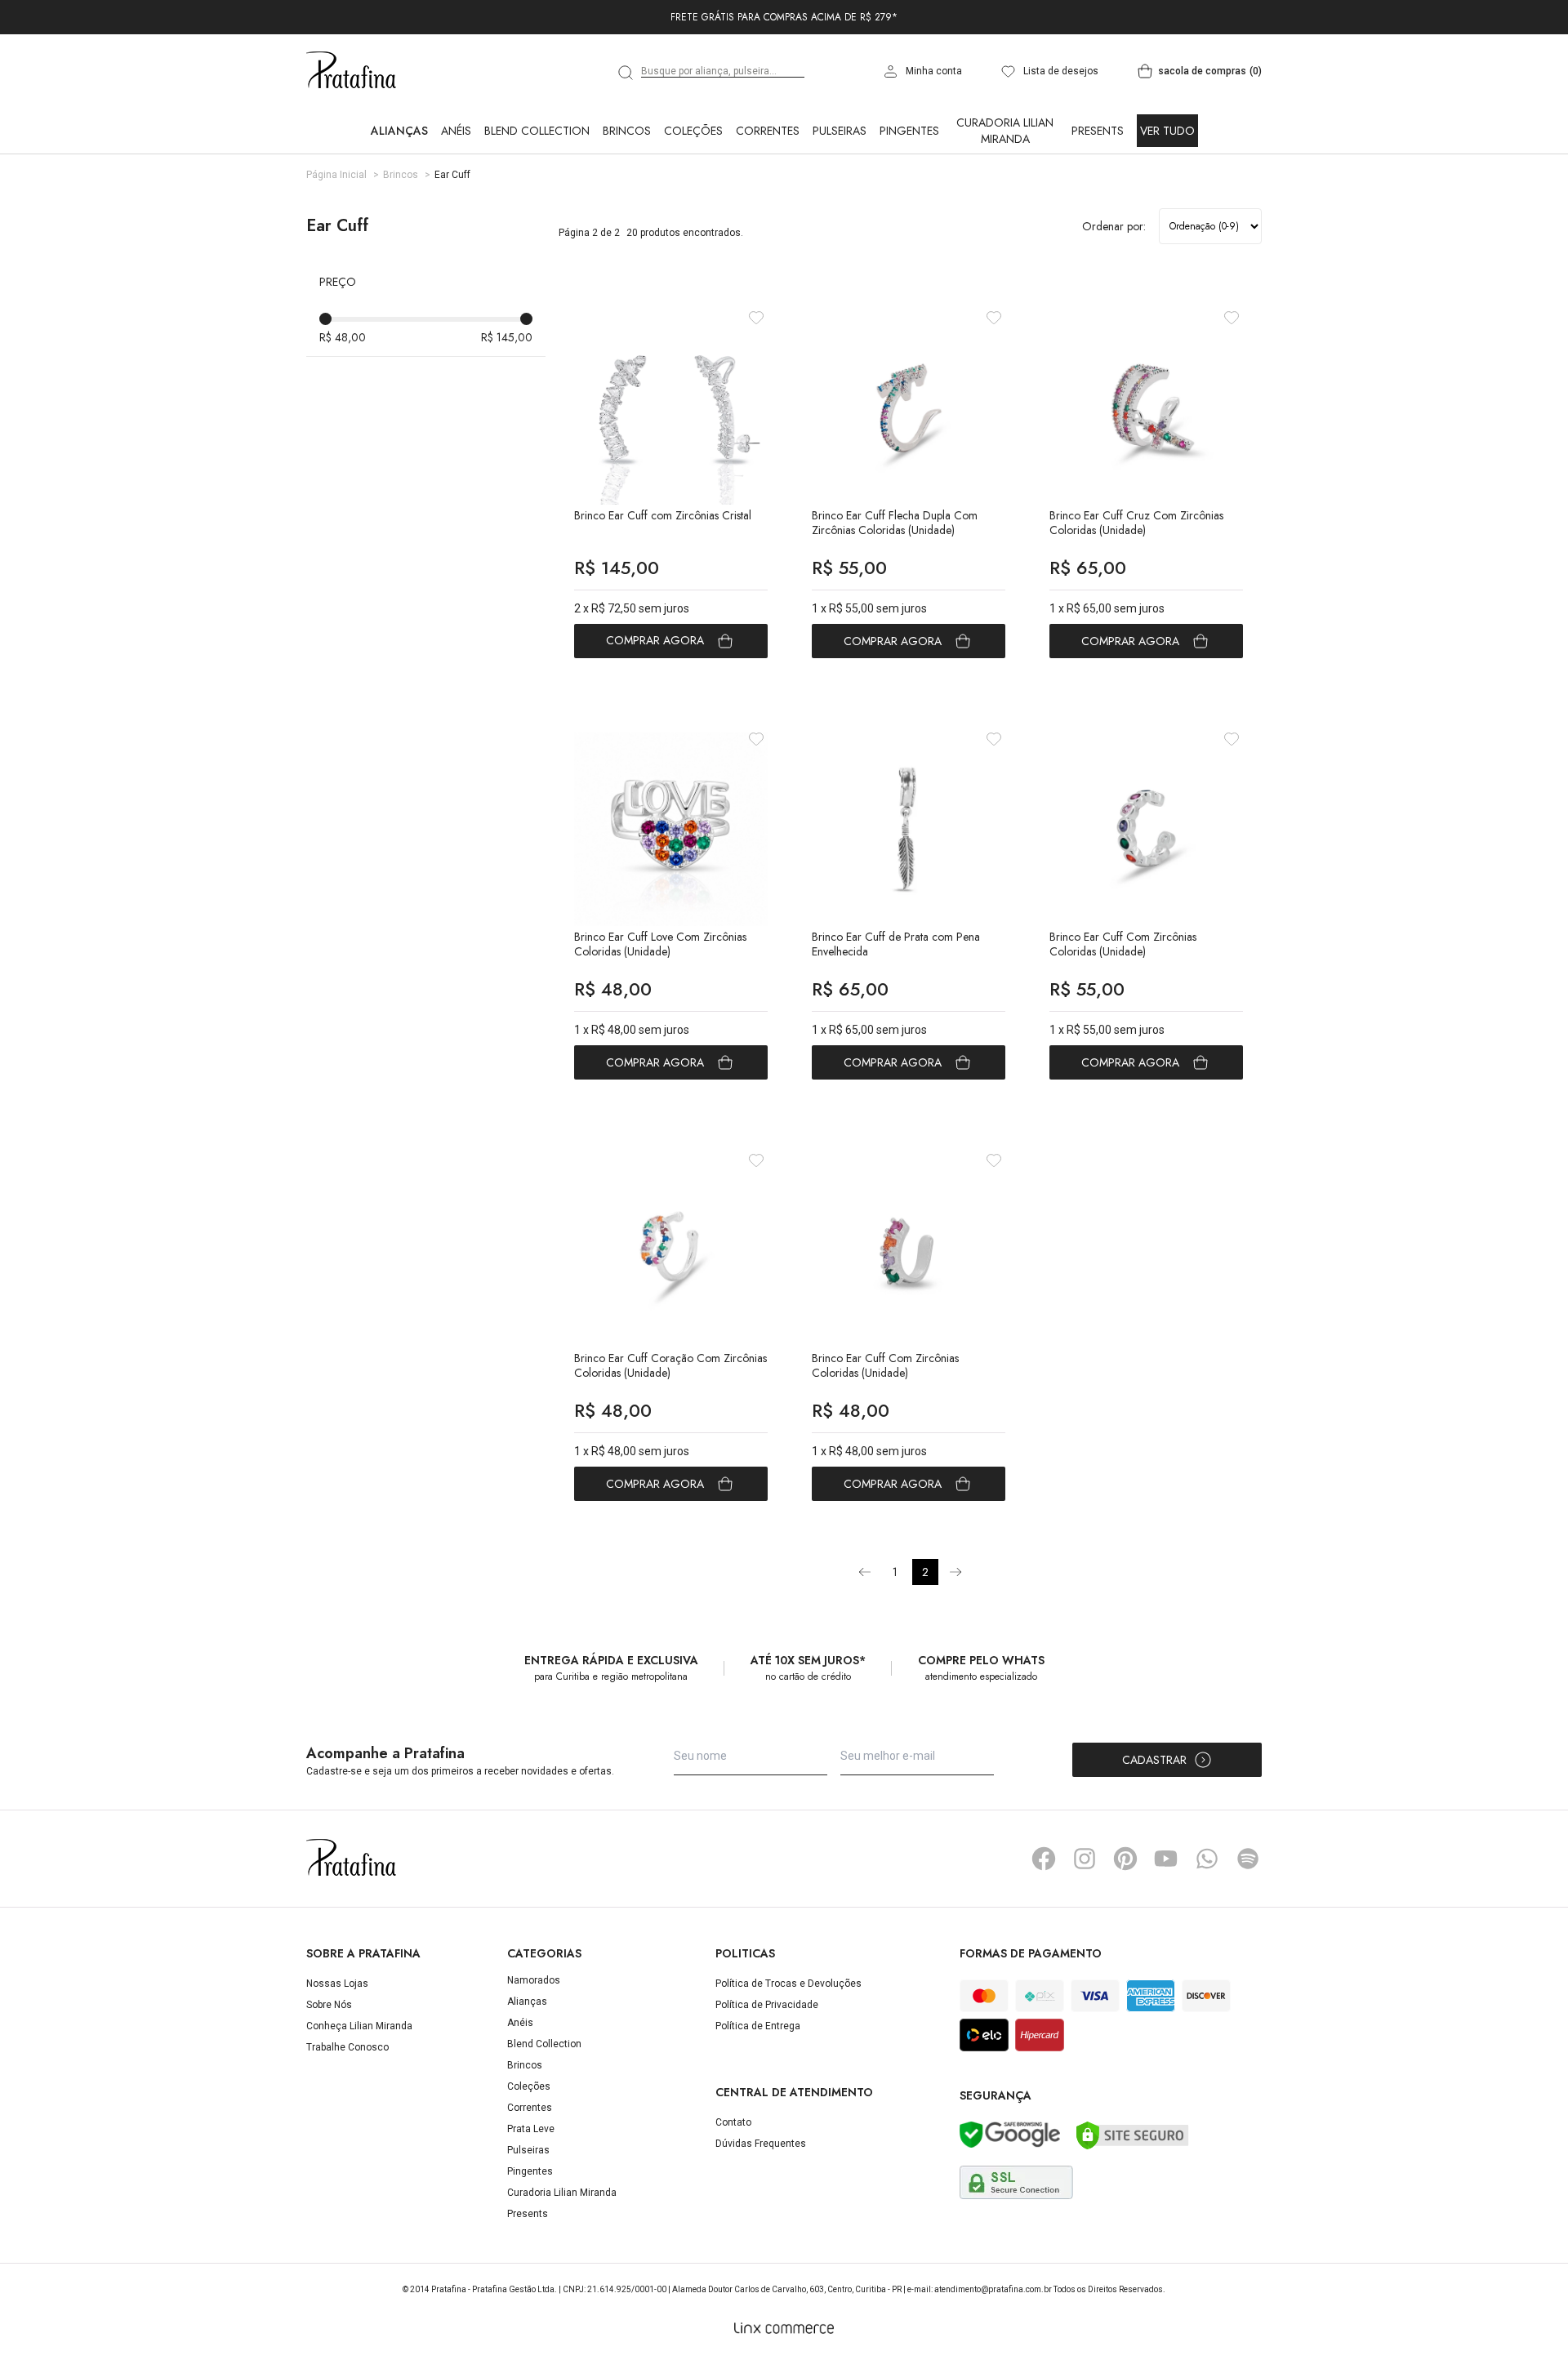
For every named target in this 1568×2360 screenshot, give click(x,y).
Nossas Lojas (337, 1984)
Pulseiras (840, 131)
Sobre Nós (329, 2005)
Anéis (456, 131)
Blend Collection (537, 131)
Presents (1098, 131)
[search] (626, 73)
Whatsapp (1207, 1859)
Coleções (693, 131)
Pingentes (909, 131)
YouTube (1166, 1859)
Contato (733, 2122)
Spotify (1248, 1859)
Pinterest (1125, 1859)
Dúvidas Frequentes (761, 2144)
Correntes (768, 131)
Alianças (399, 131)
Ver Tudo (1167, 131)
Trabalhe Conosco (347, 2047)
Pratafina (351, 71)
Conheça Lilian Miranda (359, 2026)
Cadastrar (1154, 1760)
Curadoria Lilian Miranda (1005, 131)
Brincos (627, 131)
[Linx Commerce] (784, 2328)
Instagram (1085, 1859)
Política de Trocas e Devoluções (788, 1984)
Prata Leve (531, 2129)
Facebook (1044, 1859)
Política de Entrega (758, 2026)
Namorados (534, 1980)
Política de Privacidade (767, 2005)
